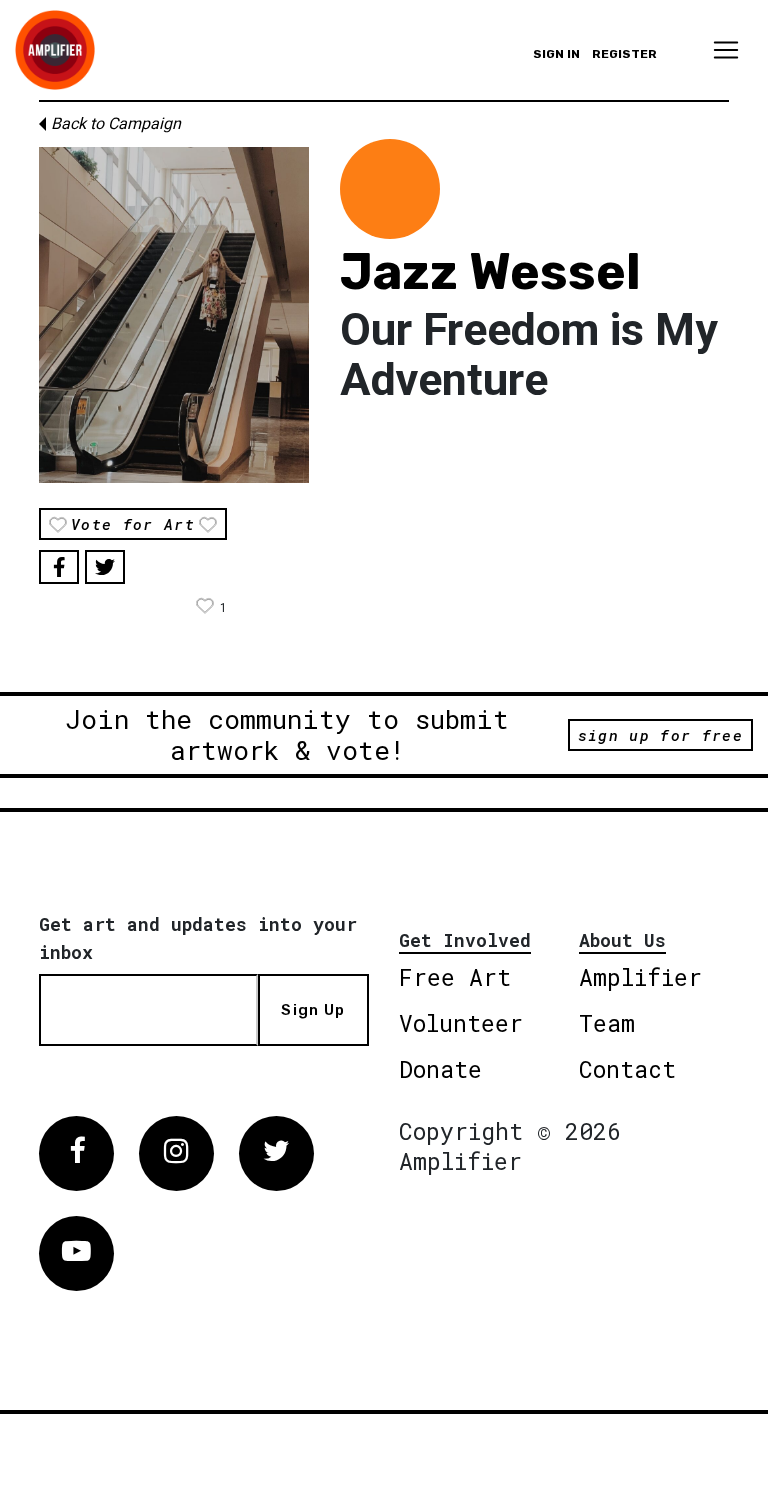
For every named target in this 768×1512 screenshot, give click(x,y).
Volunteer (461, 1023)
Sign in (556, 54)
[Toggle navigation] (726, 50)
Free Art (455, 977)
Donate (440, 1069)
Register (624, 54)
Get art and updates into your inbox (198, 938)
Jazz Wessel (490, 272)
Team (607, 1023)
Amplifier (640, 977)
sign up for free (660, 735)
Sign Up (313, 1010)
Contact (627, 1069)
